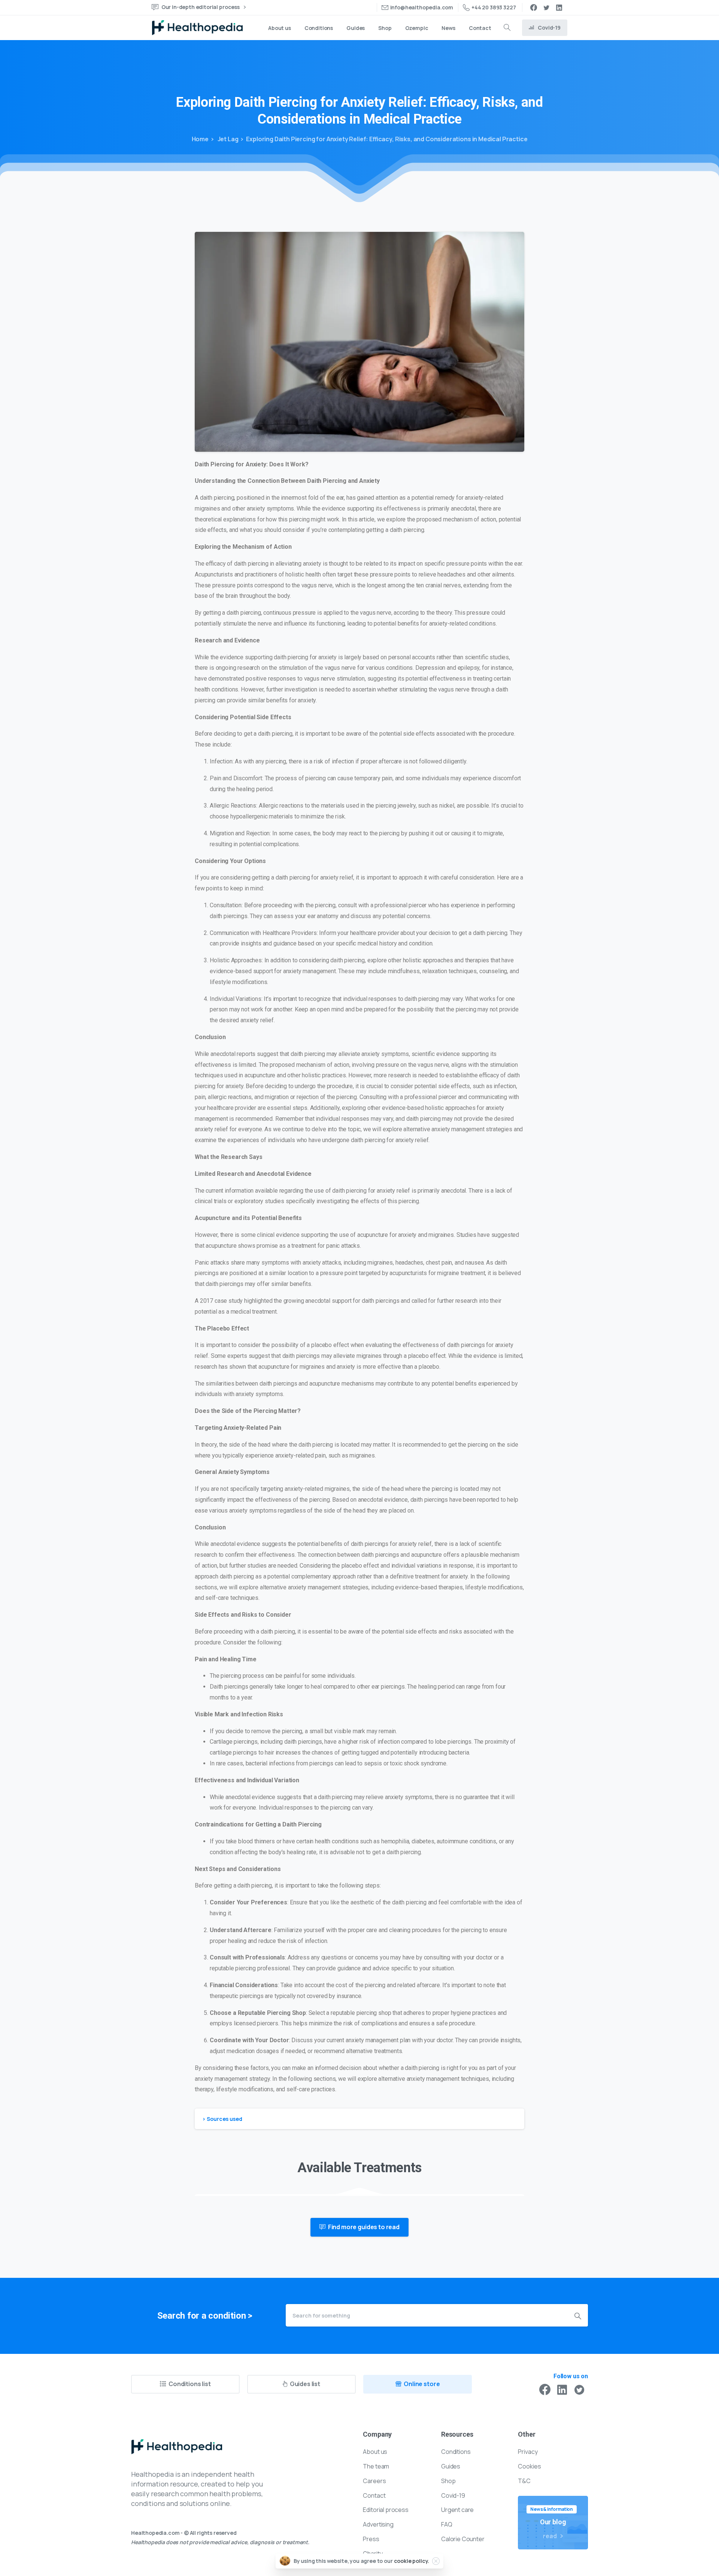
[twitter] (546, 7)
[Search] (507, 28)
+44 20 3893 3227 (494, 7)
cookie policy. (412, 2561)
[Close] (436, 2561)
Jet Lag (227, 139)
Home (200, 139)
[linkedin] (559, 7)
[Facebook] (534, 7)
